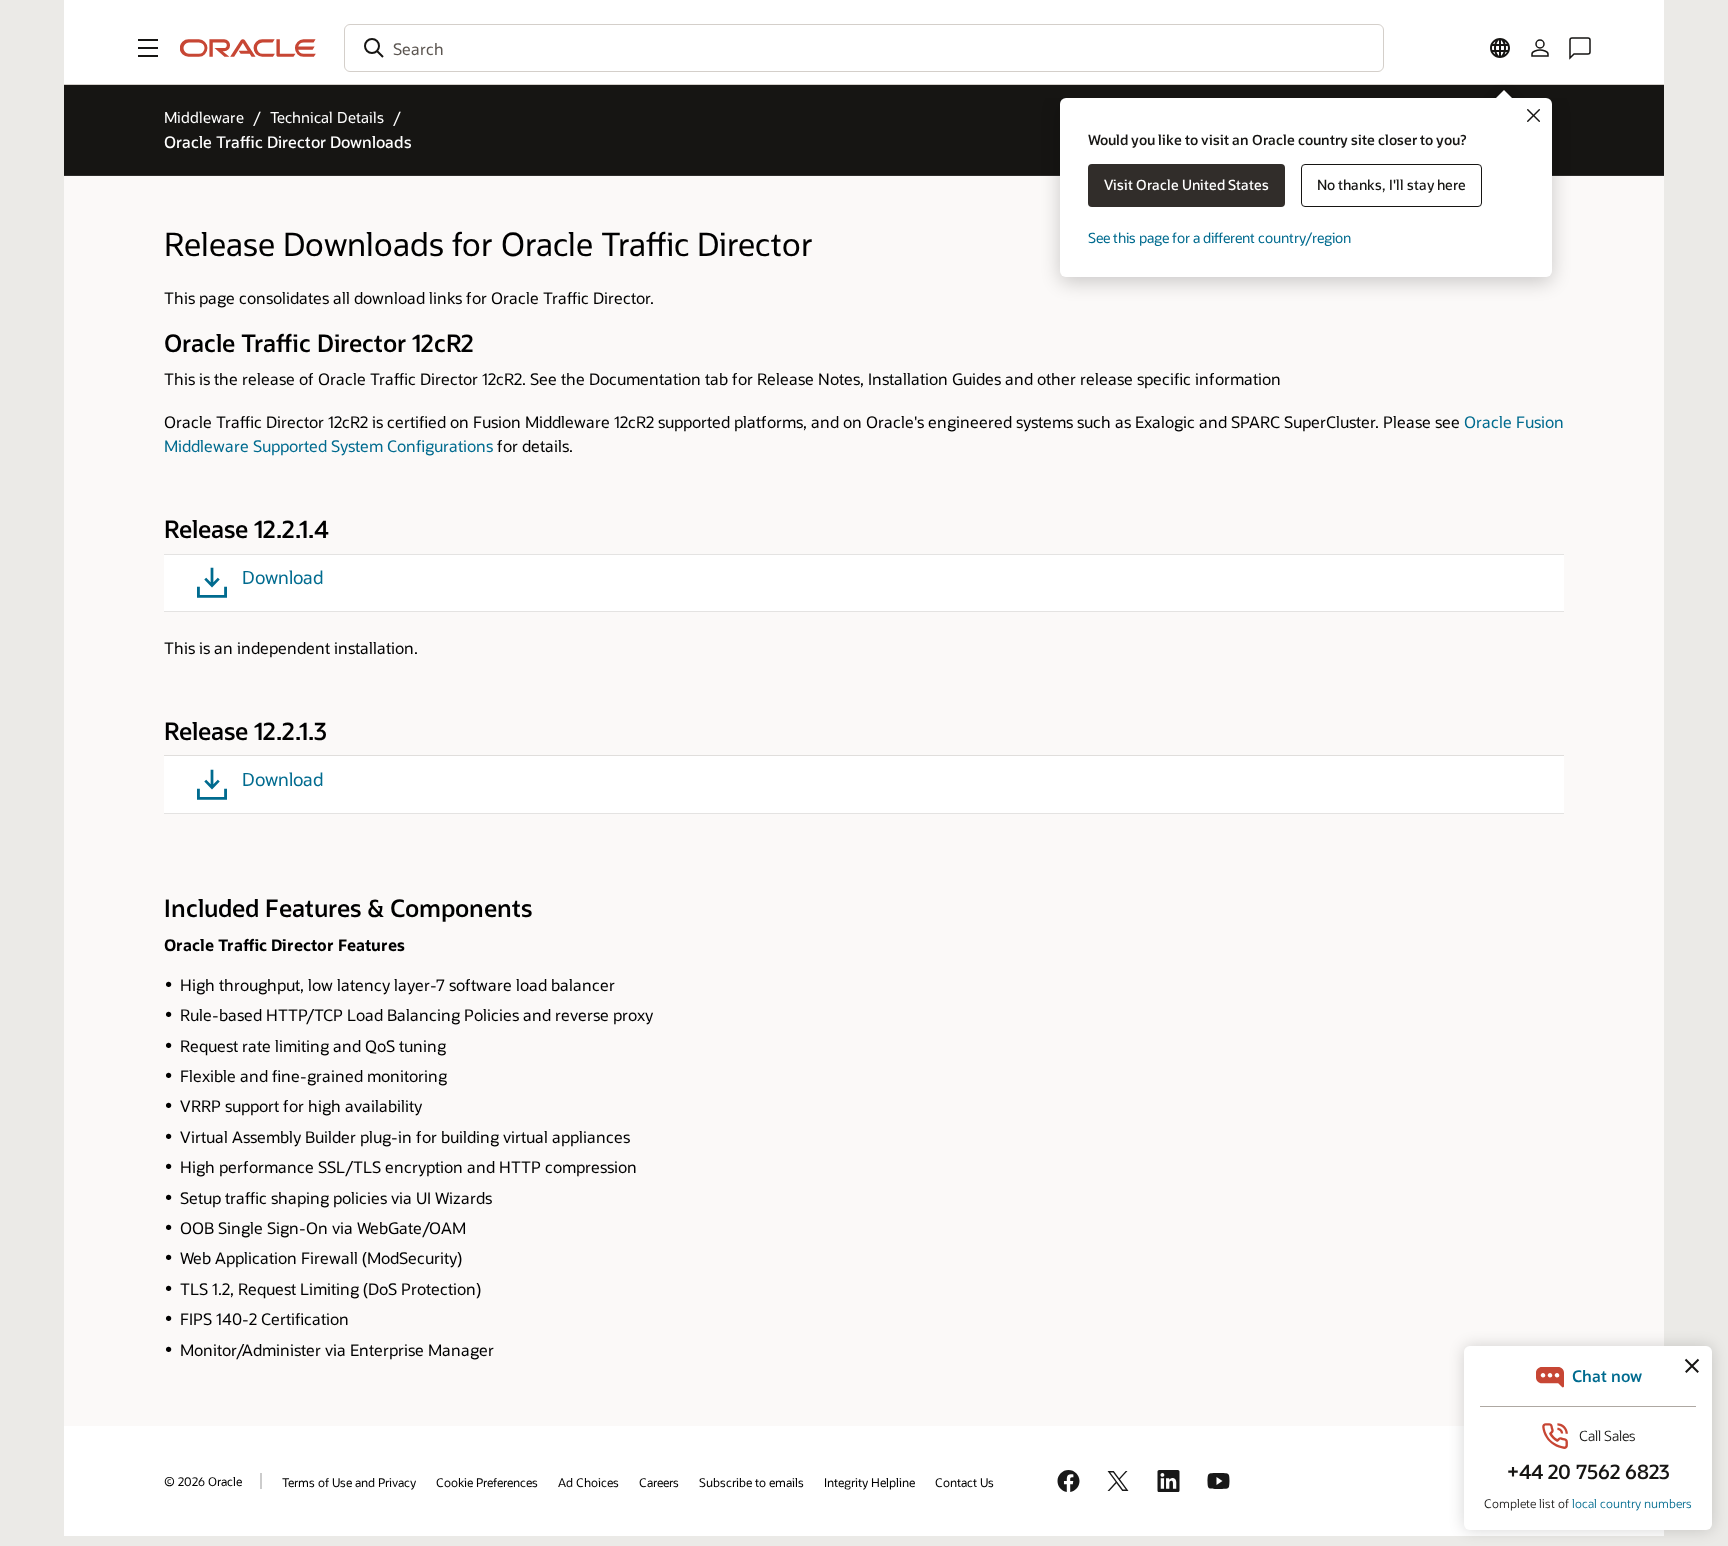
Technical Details (327, 117)
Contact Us (964, 1482)
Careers (659, 1482)
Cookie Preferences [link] (487, 1482)
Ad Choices (588, 1482)
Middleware (204, 117)
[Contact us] (1580, 48)
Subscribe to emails (751, 1482)
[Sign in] (1540, 48)
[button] (148, 48)
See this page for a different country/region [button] (1219, 237)
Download (283, 577)
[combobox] (864, 48)
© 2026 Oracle (203, 1481)
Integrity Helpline (869, 1482)
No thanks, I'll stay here (1391, 184)
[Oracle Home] (248, 48)
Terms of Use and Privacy (349, 1482)
